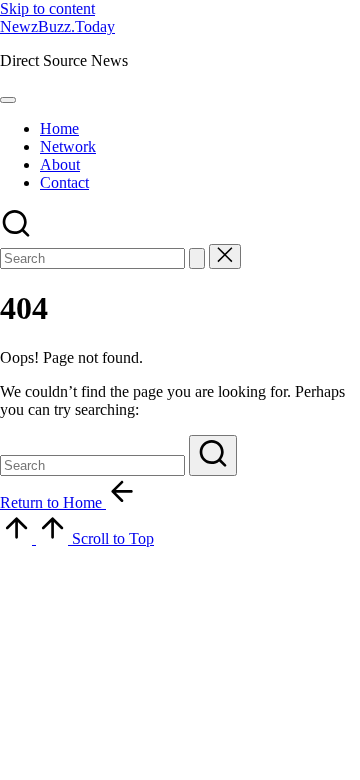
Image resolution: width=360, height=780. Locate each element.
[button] (197, 258)
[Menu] (8, 100)
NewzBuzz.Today (57, 26)
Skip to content (47, 8)
